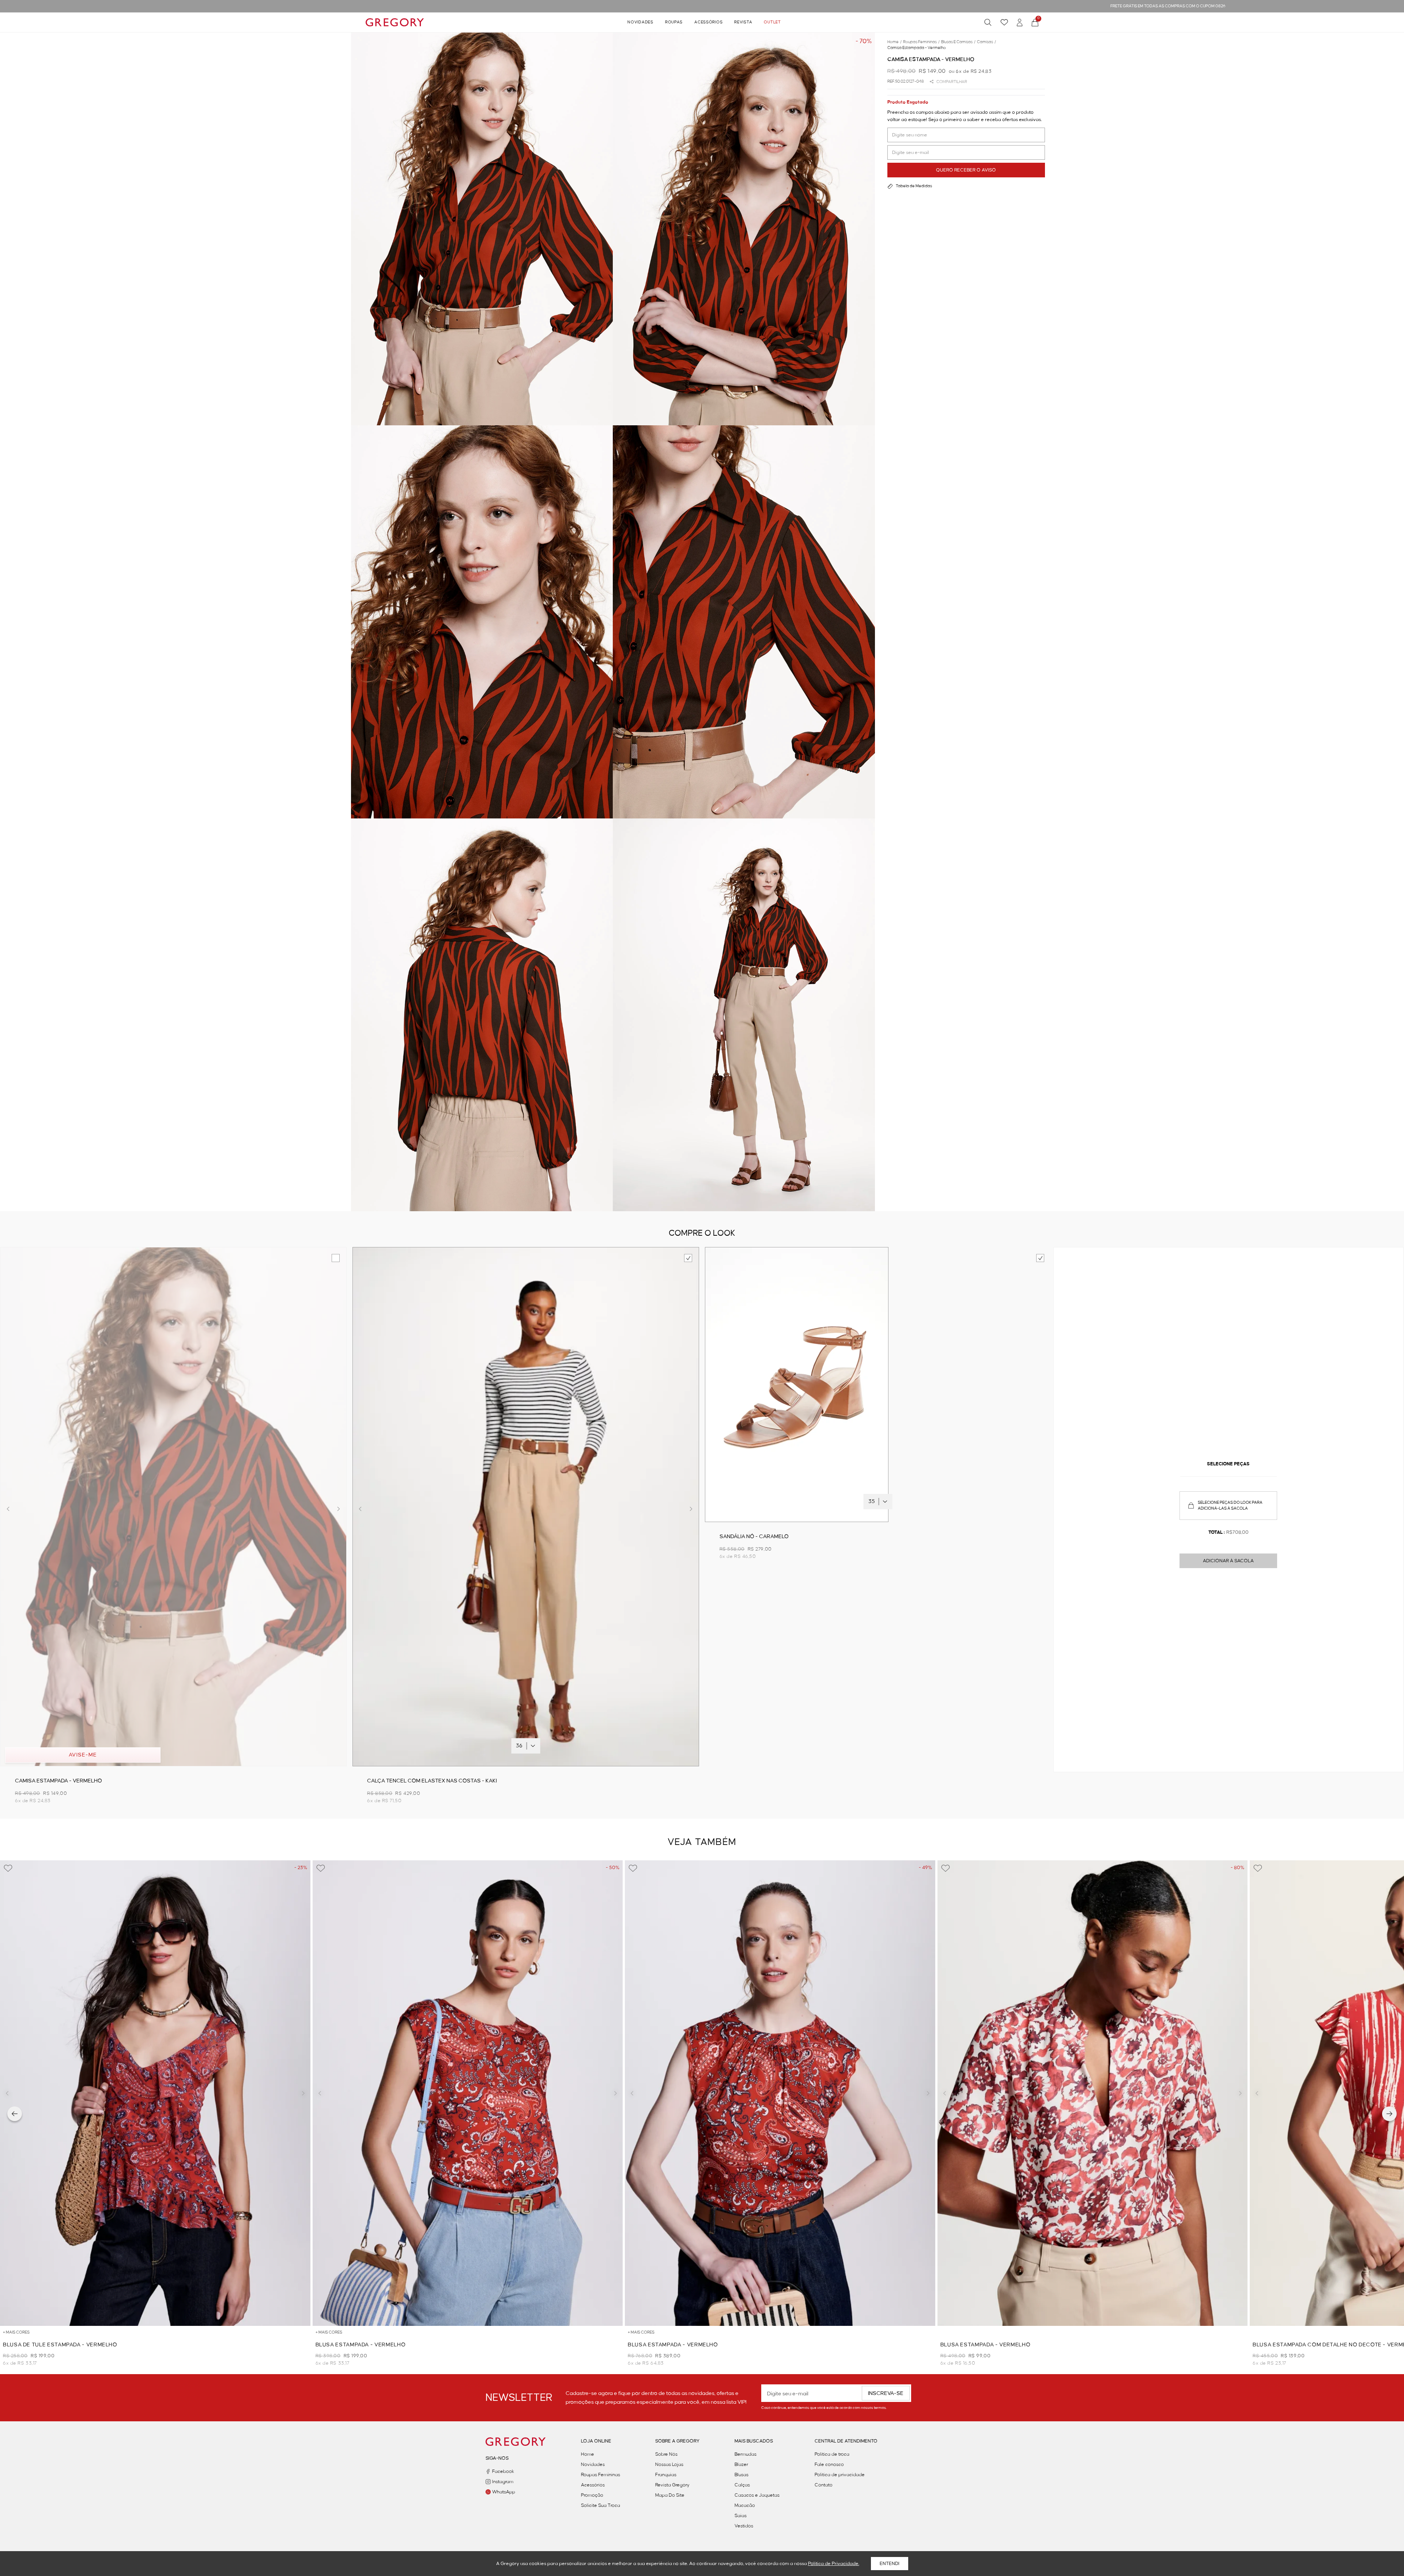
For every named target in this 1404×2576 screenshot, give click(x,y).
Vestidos (744, 2526)
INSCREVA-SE (886, 2394)
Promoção (592, 2495)
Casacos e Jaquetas (757, 2495)
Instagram (503, 2482)
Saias (741, 2516)
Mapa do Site (670, 2495)
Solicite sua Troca (601, 2505)
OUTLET (772, 22)
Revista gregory (672, 2485)
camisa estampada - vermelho (917, 48)
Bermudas (746, 2454)
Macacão (745, 2505)
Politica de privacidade (840, 2475)
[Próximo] (1389, 2114)
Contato (824, 2485)
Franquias (666, 2475)
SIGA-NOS (497, 2458)
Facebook (503, 2471)
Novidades (640, 22)
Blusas (741, 2475)
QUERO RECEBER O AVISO (966, 170)
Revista (743, 22)
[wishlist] (1004, 22)
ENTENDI (890, 2564)
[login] (1020, 22)
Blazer (741, 2464)
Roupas (674, 22)
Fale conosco (829, 2464)
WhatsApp (504, 2492)
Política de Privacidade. (834, 2564)
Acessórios (708, 22)
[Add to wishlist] (8, 1868)
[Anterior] (15, 2114)
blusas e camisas (958, 42)
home (895, 42)
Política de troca (832, 2454)
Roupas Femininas (601, 2475)
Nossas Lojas (669, 2464)
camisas (986, 42)
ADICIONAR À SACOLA (1228, 1561)
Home (588, 2454)
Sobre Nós (666, 2454)
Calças (742, 2485)
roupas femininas (921, 42)
